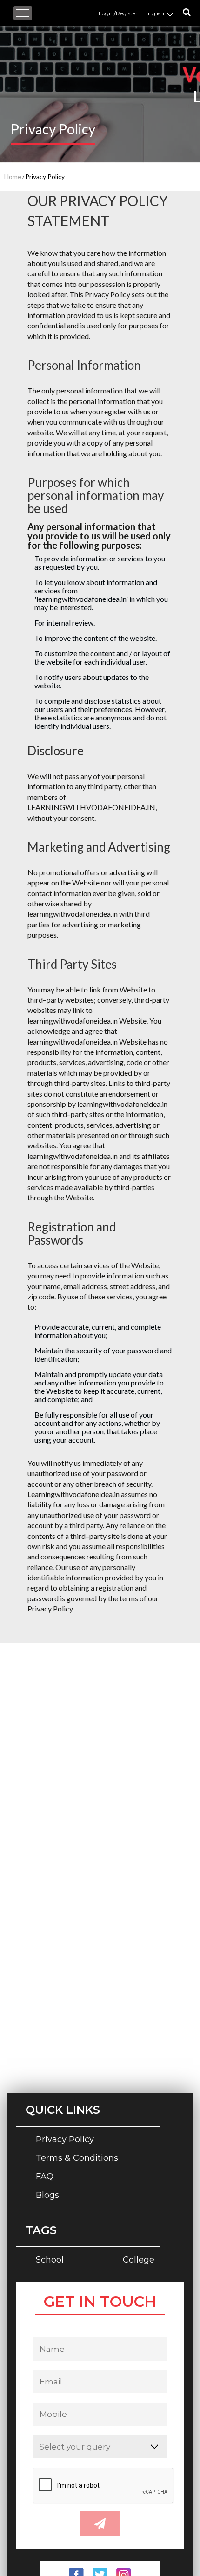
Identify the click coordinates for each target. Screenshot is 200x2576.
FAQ (45, 2177)
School (50, 2260)
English (155, 13)
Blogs (47, 2196)
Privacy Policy (65, 2140)
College (139, 2260)
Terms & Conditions (77, 2159)
